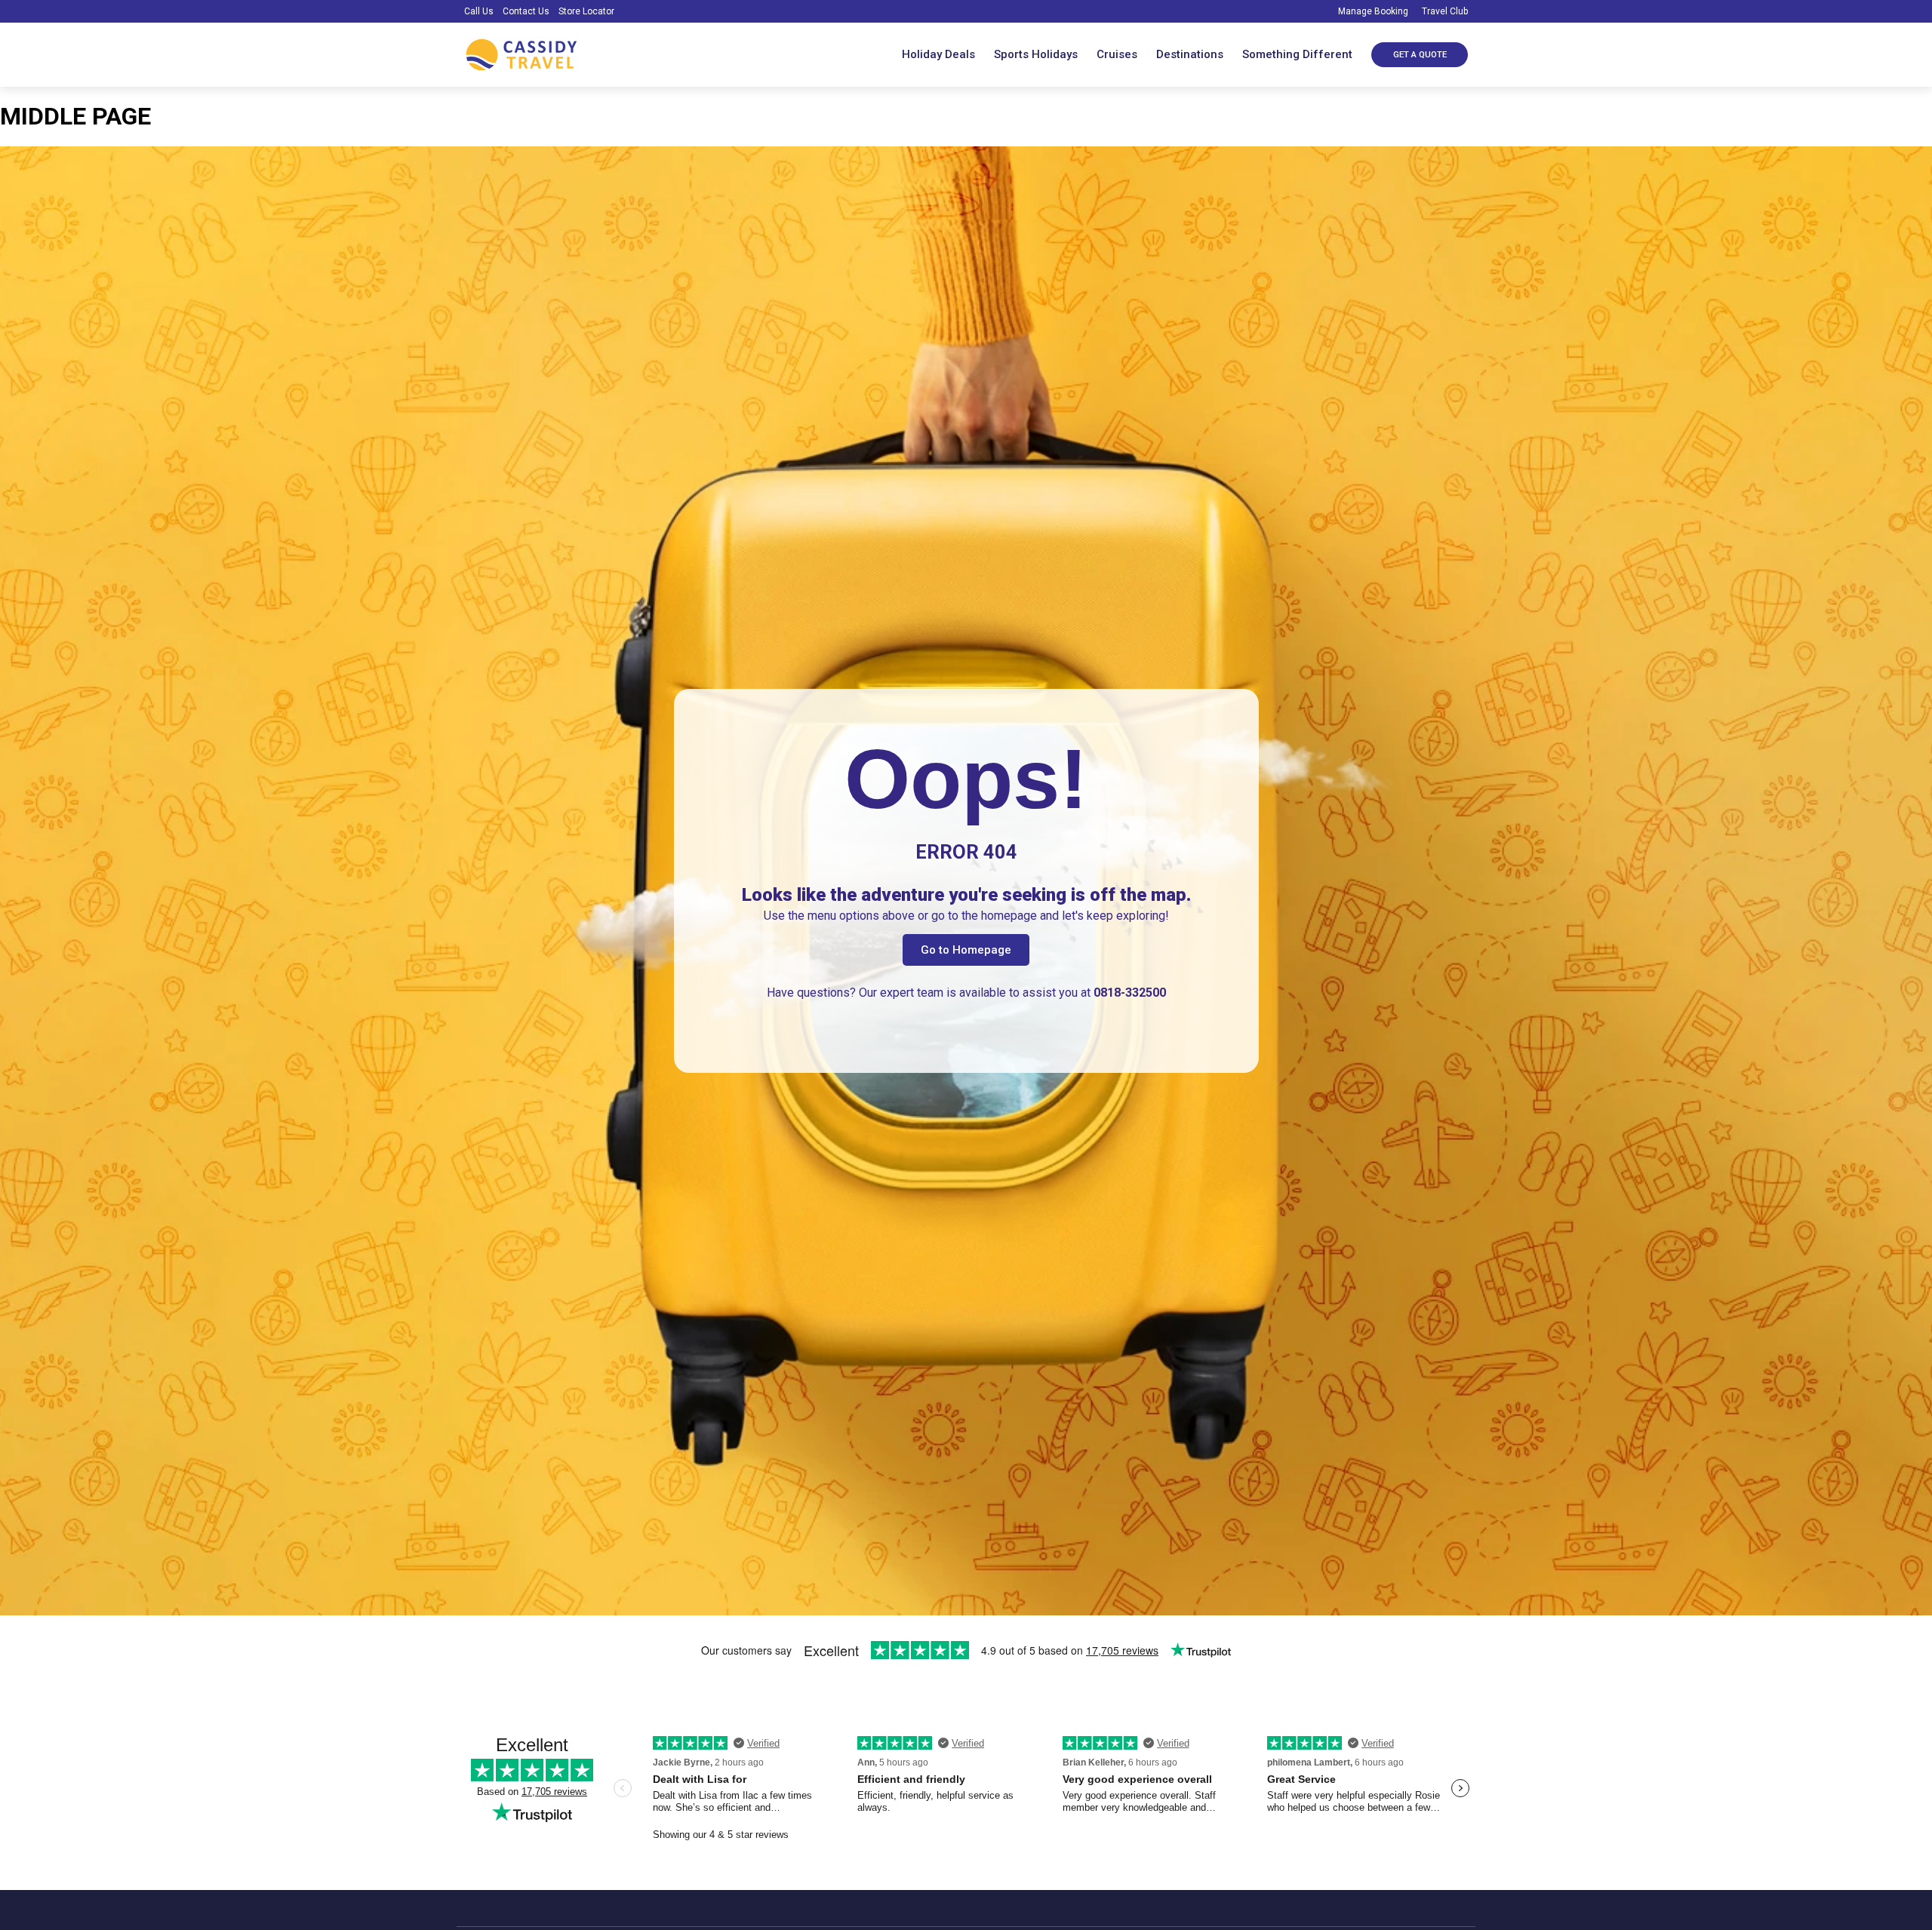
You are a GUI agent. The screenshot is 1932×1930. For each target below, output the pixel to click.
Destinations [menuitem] (1190, 54)
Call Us (479, 11)
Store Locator (586, 11)
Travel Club (1444, 11)
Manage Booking (1372, 11)
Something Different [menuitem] (1297, 54)
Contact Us (526, 11)
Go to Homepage (966, 950)
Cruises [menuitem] (1117, 54)
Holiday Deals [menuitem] (938, 54)
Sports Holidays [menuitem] (1036, 54)
